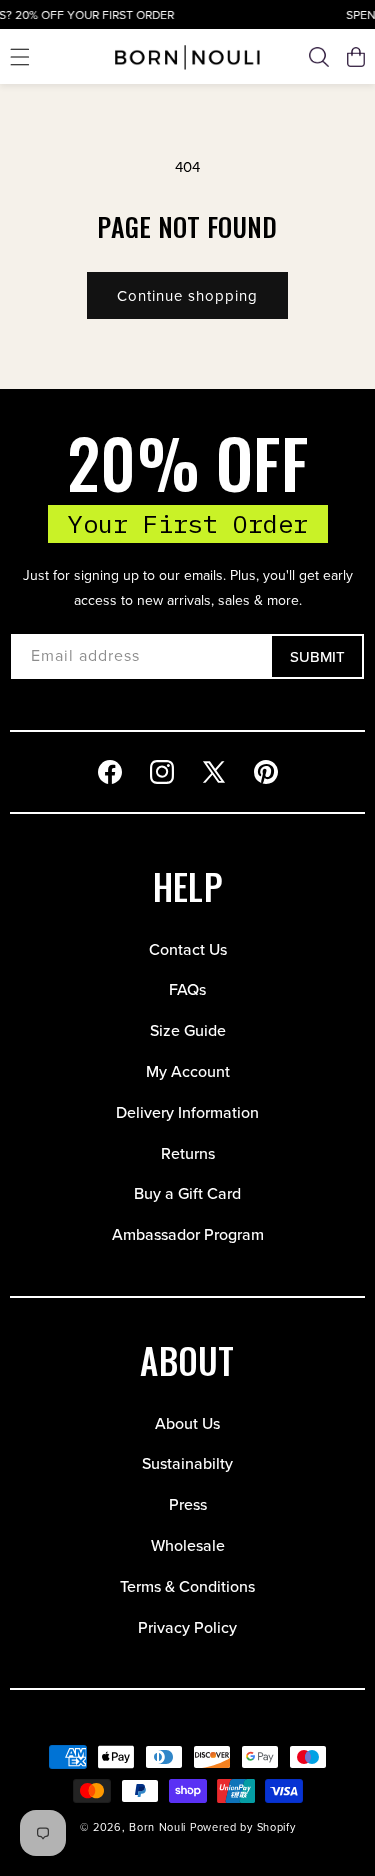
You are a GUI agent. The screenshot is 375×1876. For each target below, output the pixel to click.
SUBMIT (317, 657)
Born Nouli (157, 1827)
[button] (20, 57)
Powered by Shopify (243, 1827)
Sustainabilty (187, 1463)
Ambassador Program (188, 1234)
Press (188, 1504)
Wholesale (188, 1545)
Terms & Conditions (187, 1586)
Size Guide (188, 1030)
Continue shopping (187, 296)
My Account (188, 1071)
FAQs (187, 989)
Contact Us (188, 949)
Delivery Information (187, 1112)
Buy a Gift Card (187, 1193)
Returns (188, 1153)
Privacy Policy (187, 1627)
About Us (187, 1423)
